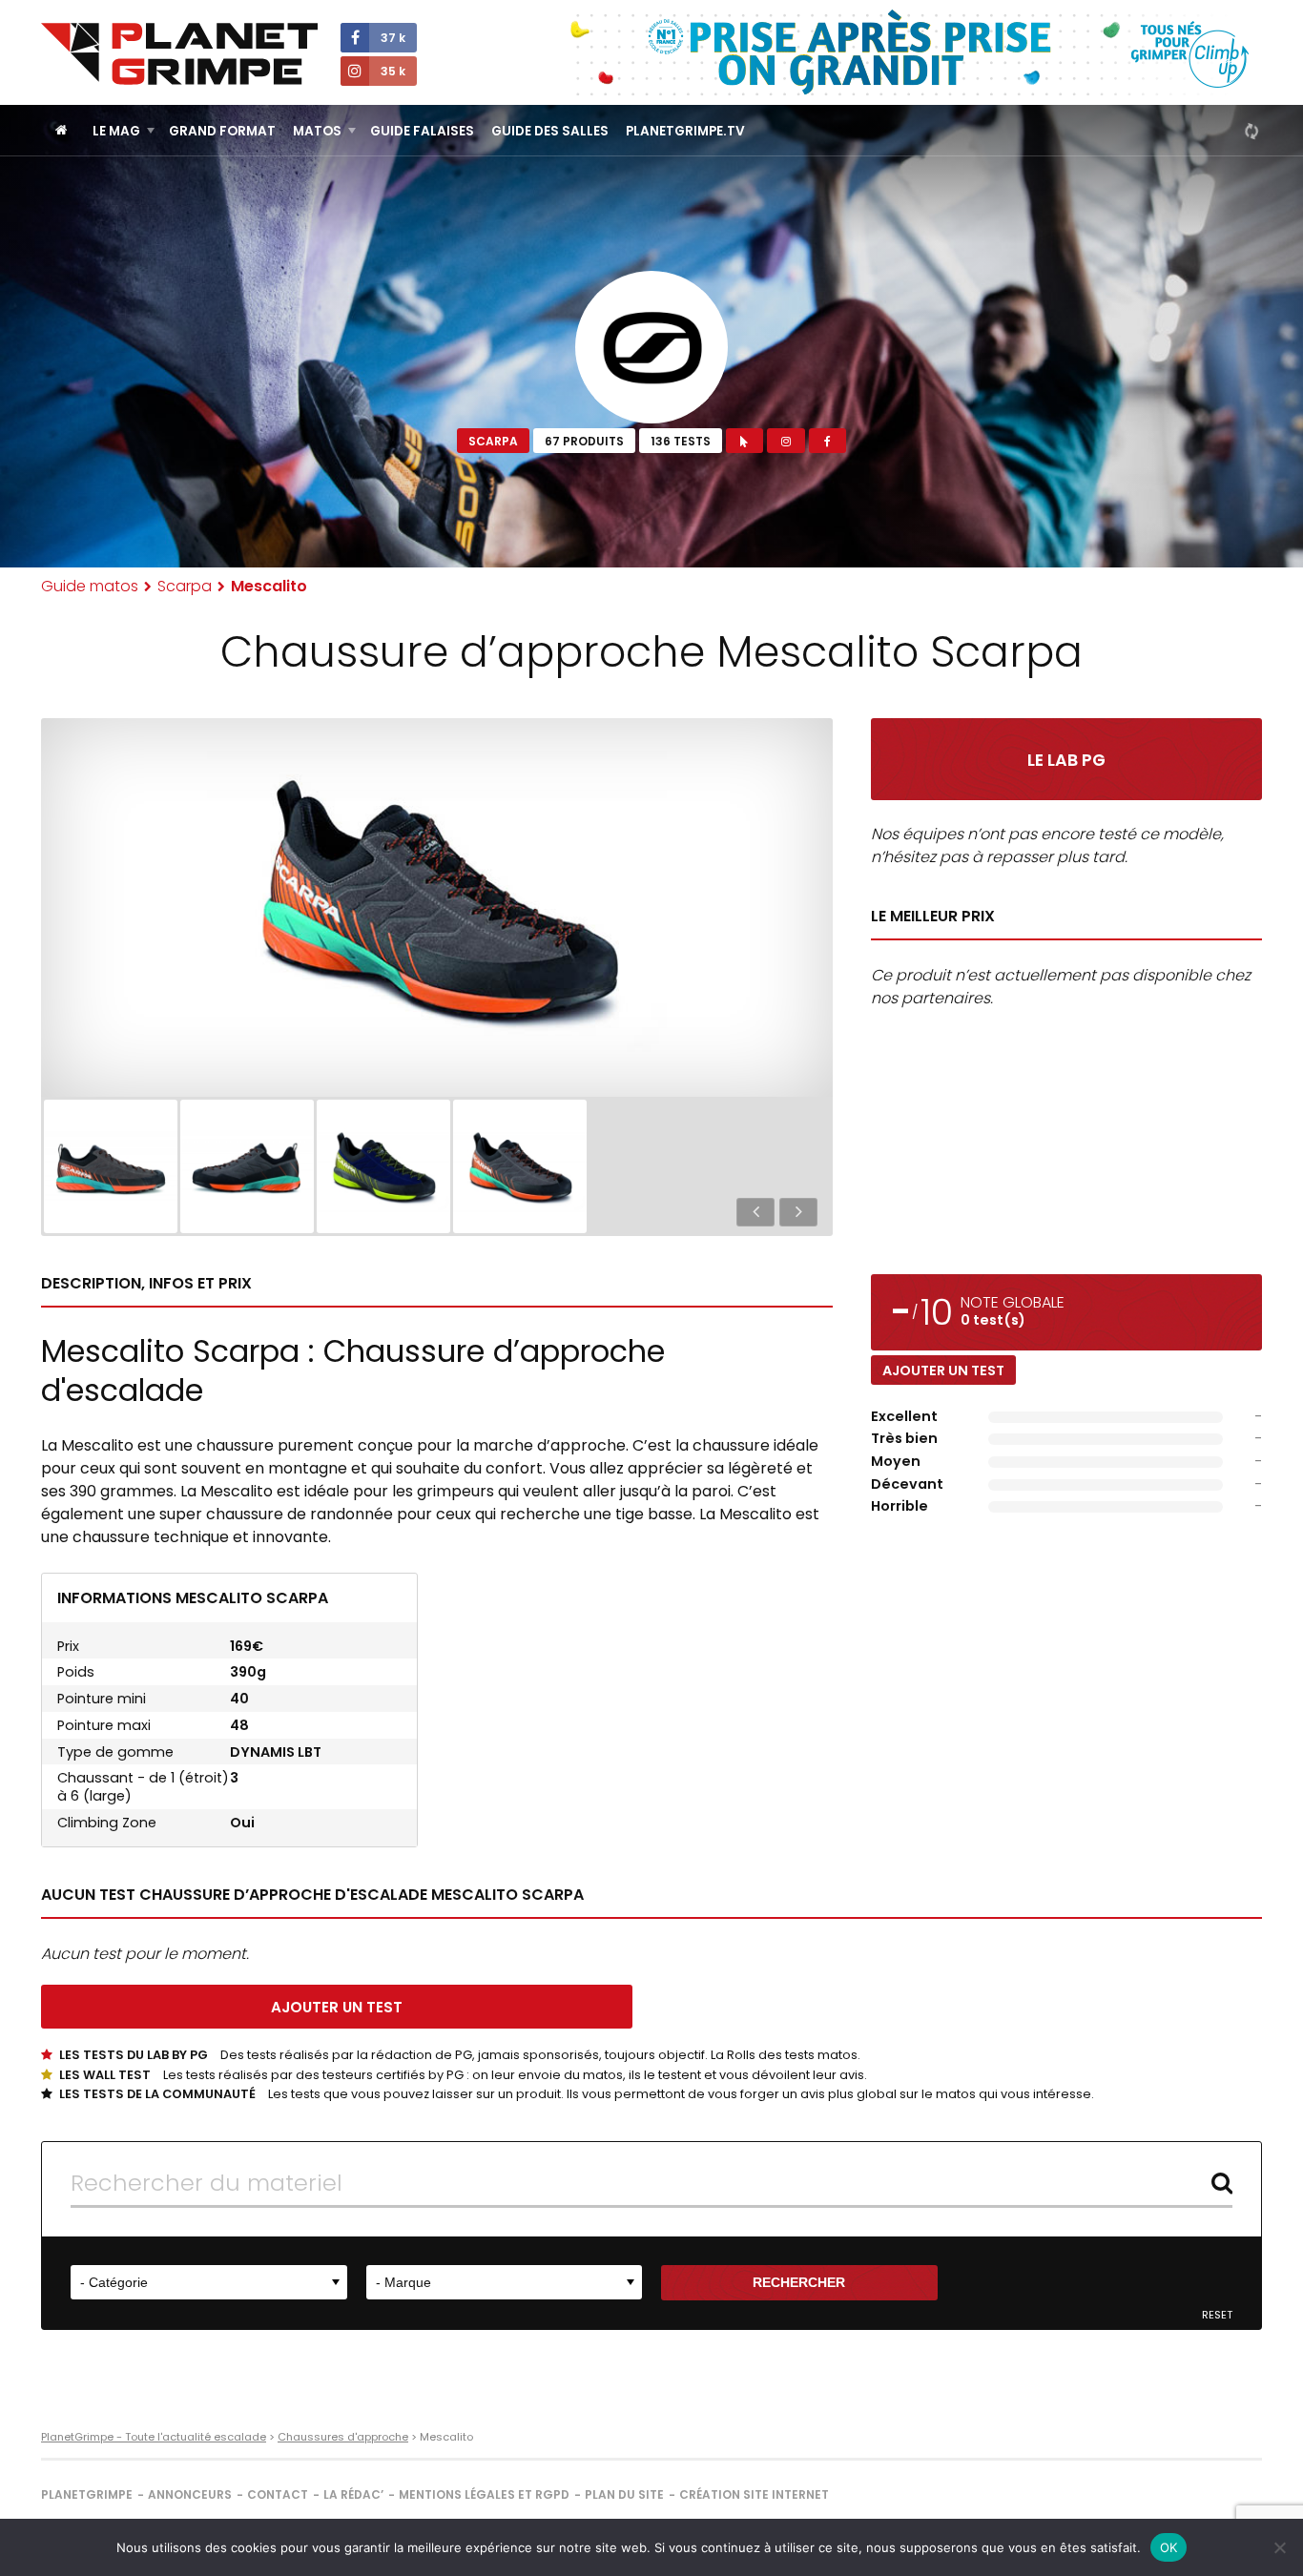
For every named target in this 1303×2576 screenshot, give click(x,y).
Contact (278, 2494)
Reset (1217, 2315)
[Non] (1279, 2547)
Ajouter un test (943, 1370)
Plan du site (624, 2494)
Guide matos (90, 586)
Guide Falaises (422, 131)
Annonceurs (190, 2494)
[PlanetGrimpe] (179, 54)
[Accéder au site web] (745, 441)
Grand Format (222, 131)
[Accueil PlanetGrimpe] (62, 130)
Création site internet (754, 2494)
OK (1169, 2547)
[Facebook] (827, 441)
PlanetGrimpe (87, 2494)
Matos (317, 131)
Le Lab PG (1066, 760)
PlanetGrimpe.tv (685, 131)
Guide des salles (550, 131)
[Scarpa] (651, 347)
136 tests (681, 441)
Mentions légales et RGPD (484, 2494)
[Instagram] (786, 441)
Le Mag (116, 131)
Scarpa (493, 441)
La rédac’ (353, 2494)
